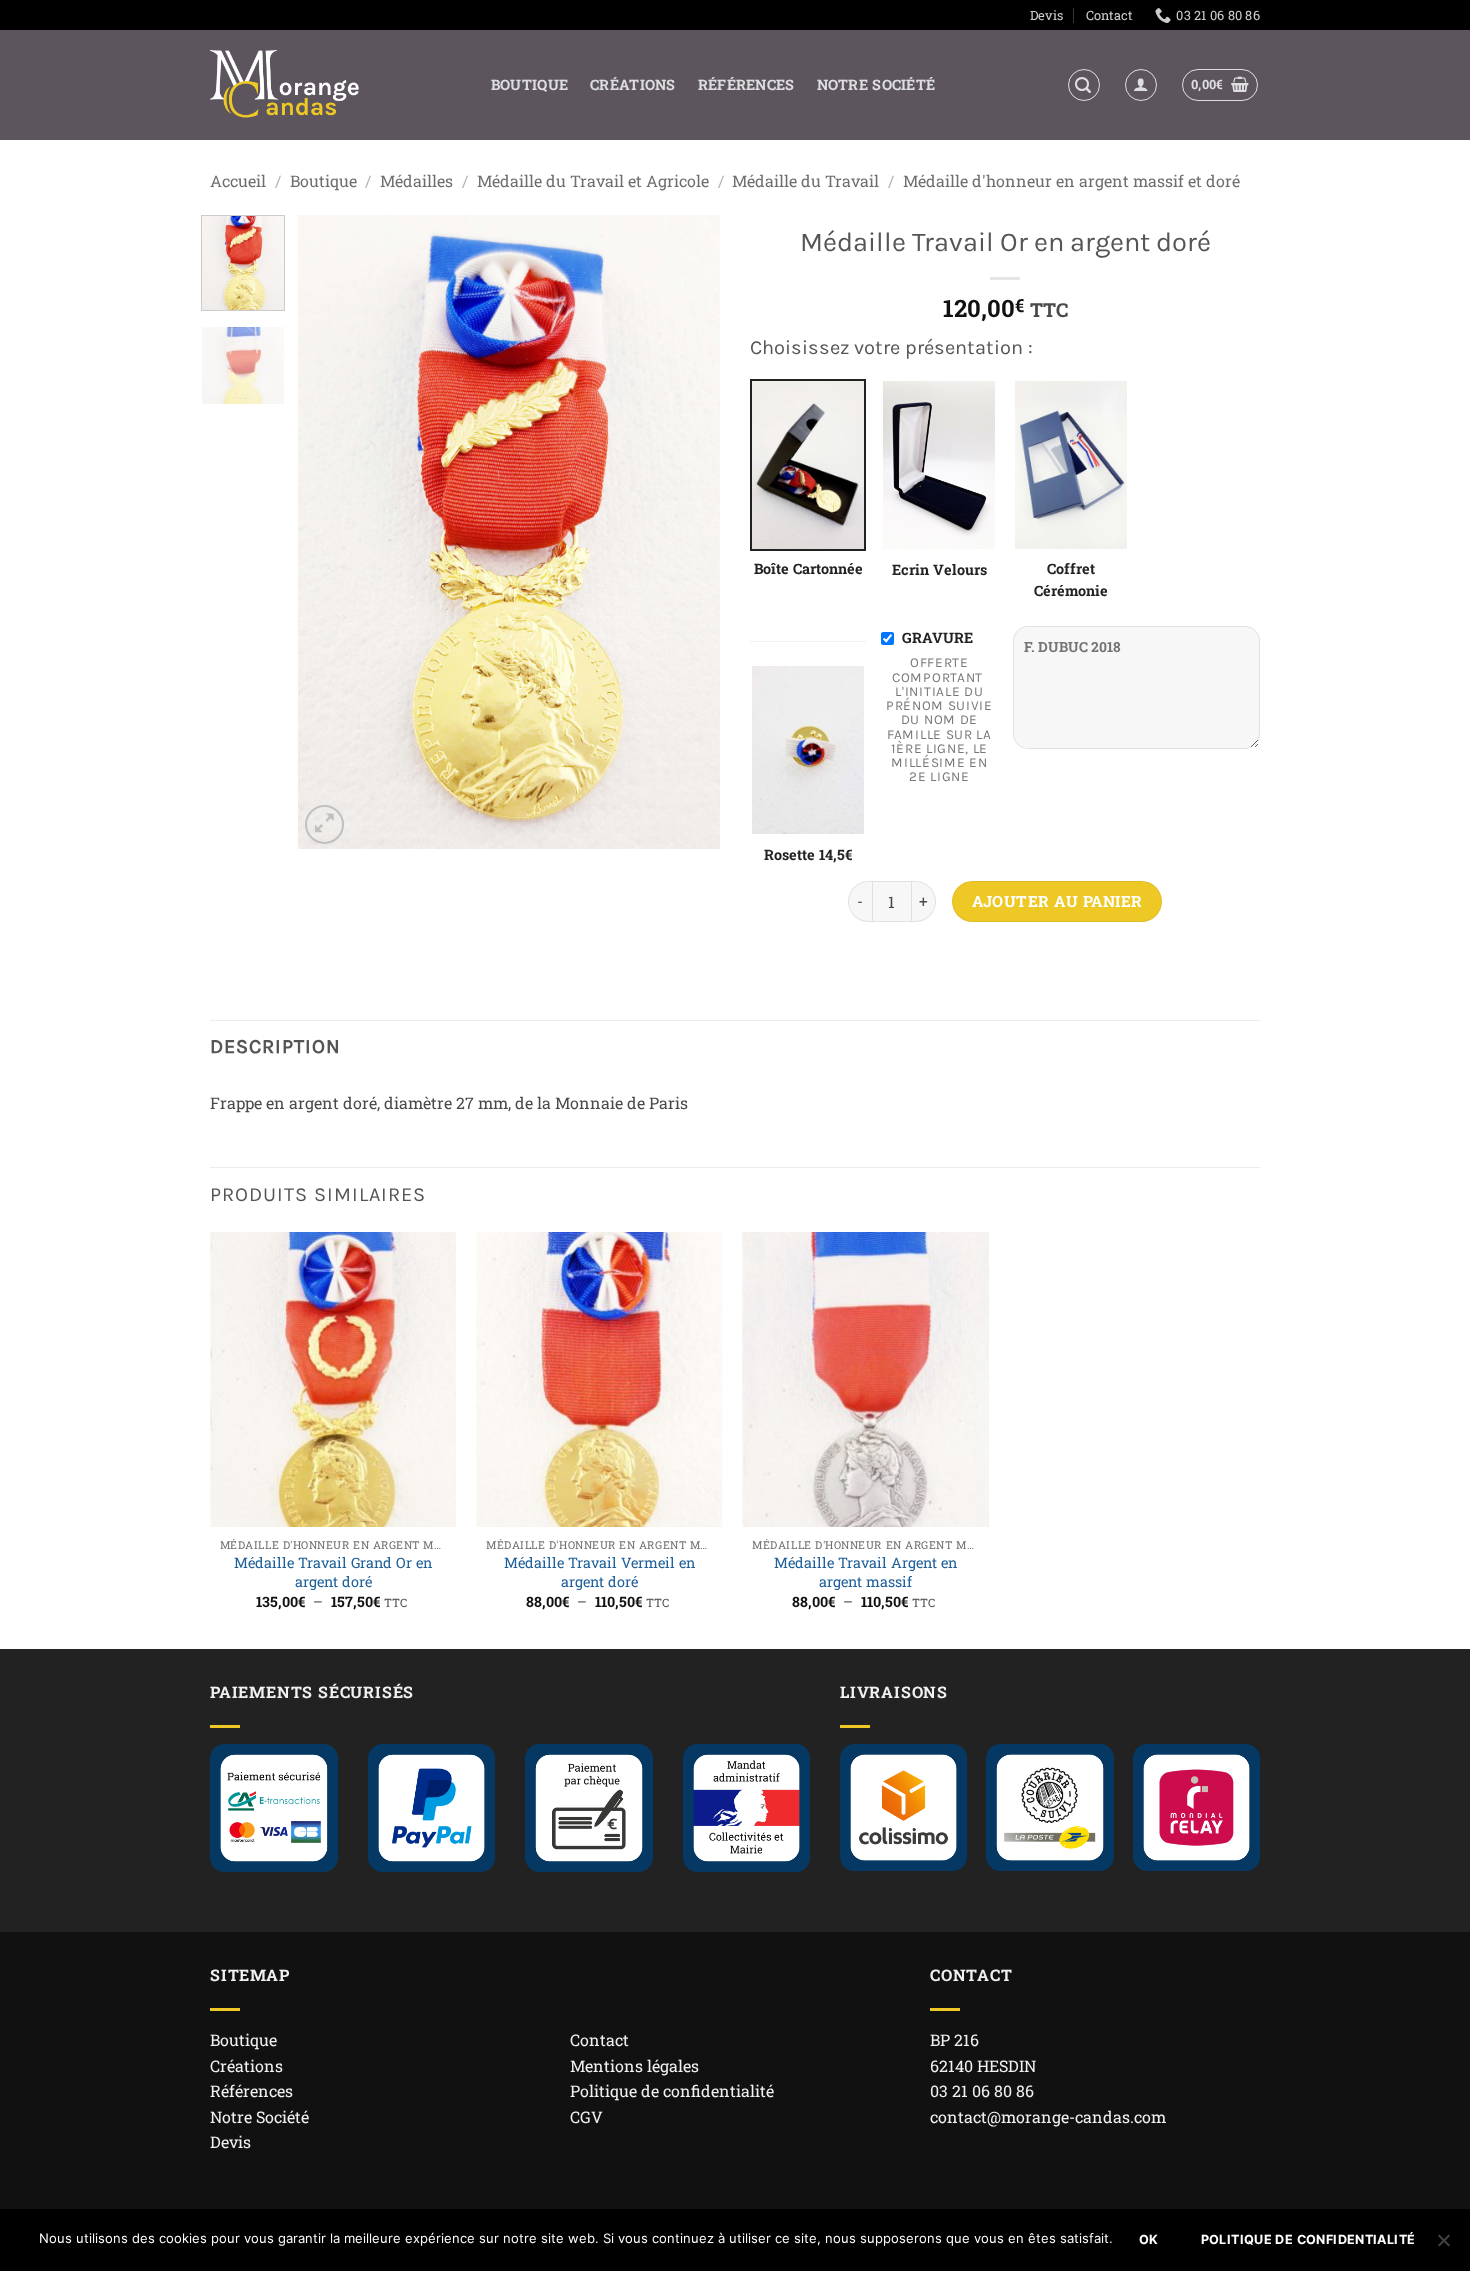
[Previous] (332, 532)
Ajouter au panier (1057, 901)
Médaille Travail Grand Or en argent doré (333, 1572)
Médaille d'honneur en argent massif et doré (1071, 180)
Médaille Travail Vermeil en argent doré (599, 1572)
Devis (1046, 15)
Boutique (529, 84)
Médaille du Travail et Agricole (593, 180)
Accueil (238, 180)
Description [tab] (275, 1046)
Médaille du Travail (805, 180)
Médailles (416, 180)
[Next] (687, 532)
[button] (1084, 85)
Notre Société (876, 84)
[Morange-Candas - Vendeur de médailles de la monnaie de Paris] (285, 85)
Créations (633, 84)
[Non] (1443, 2246)
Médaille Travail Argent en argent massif (865, 1572)
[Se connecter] (1141, 85)
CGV (586, 2116)
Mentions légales (634, 2065)
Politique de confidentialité (672, 2090)
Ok (1149, 2239)
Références (746, 84)
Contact (1109, 15)
